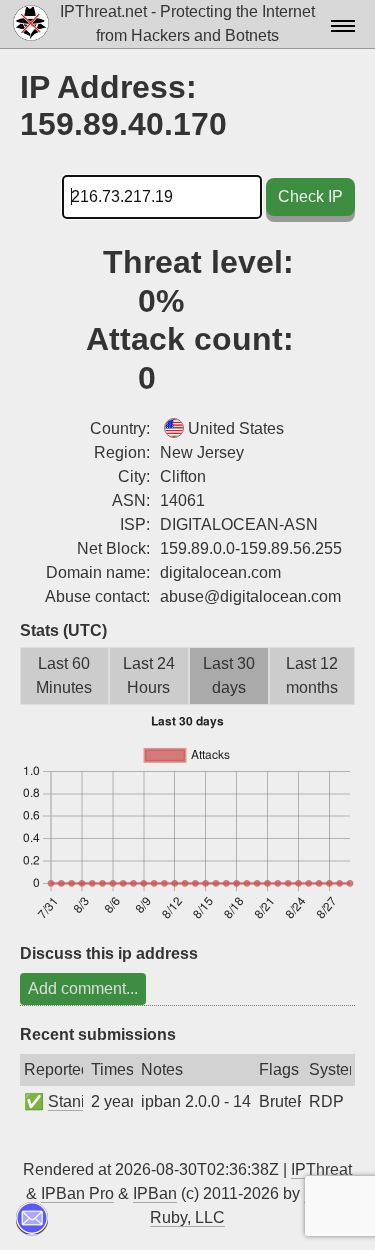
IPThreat (321, 1169)
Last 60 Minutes (64, 675)
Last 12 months (312, 675)
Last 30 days (229, 675)
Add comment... (83, 988)
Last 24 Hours (149, 675)
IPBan (155, 1193)
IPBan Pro (77, 1193)
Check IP (310, 196)
